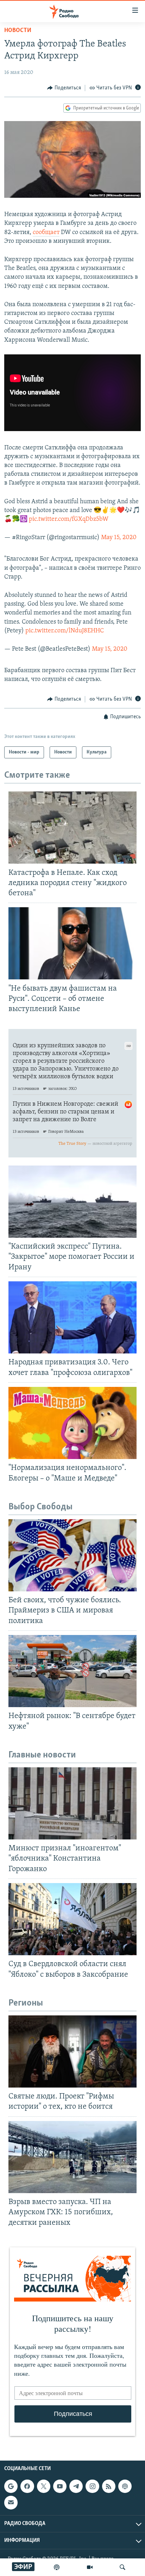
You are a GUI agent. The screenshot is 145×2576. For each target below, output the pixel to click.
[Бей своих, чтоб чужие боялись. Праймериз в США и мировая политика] (72, 1555)
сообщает (46, 233)
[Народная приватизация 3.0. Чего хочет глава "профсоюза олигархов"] (72, 1317)
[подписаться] (11, 2502)
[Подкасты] (125, 2486)
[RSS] (109, 2486)
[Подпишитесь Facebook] (27, 2486)
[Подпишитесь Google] (11, 2486)
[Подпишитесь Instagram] (92, 2486)
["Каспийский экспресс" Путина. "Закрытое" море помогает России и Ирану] (72, 1202)
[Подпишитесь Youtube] (60, 2486)
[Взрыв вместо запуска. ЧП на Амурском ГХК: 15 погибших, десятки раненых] (72, 2157)
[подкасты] (57, 2567)
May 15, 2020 (119, 538)
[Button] (64, 88)
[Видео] (90, 2567)
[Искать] (122, 2567)
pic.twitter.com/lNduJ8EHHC (65, 631)
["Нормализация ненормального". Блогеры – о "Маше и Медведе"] (72, 1423)
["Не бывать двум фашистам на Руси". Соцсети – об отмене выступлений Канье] (72, 943)
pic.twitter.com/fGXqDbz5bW (69, 519)
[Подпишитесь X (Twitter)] (44, 2486)
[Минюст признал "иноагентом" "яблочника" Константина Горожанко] (72, 1803)
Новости (18, 31)
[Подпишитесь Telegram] (76, 2486)
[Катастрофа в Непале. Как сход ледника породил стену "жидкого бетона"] (72, 828)
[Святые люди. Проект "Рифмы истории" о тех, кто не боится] (72, 2051)
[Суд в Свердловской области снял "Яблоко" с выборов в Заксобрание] (72, 1919)
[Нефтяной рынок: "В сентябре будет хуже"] (72, 1671)
